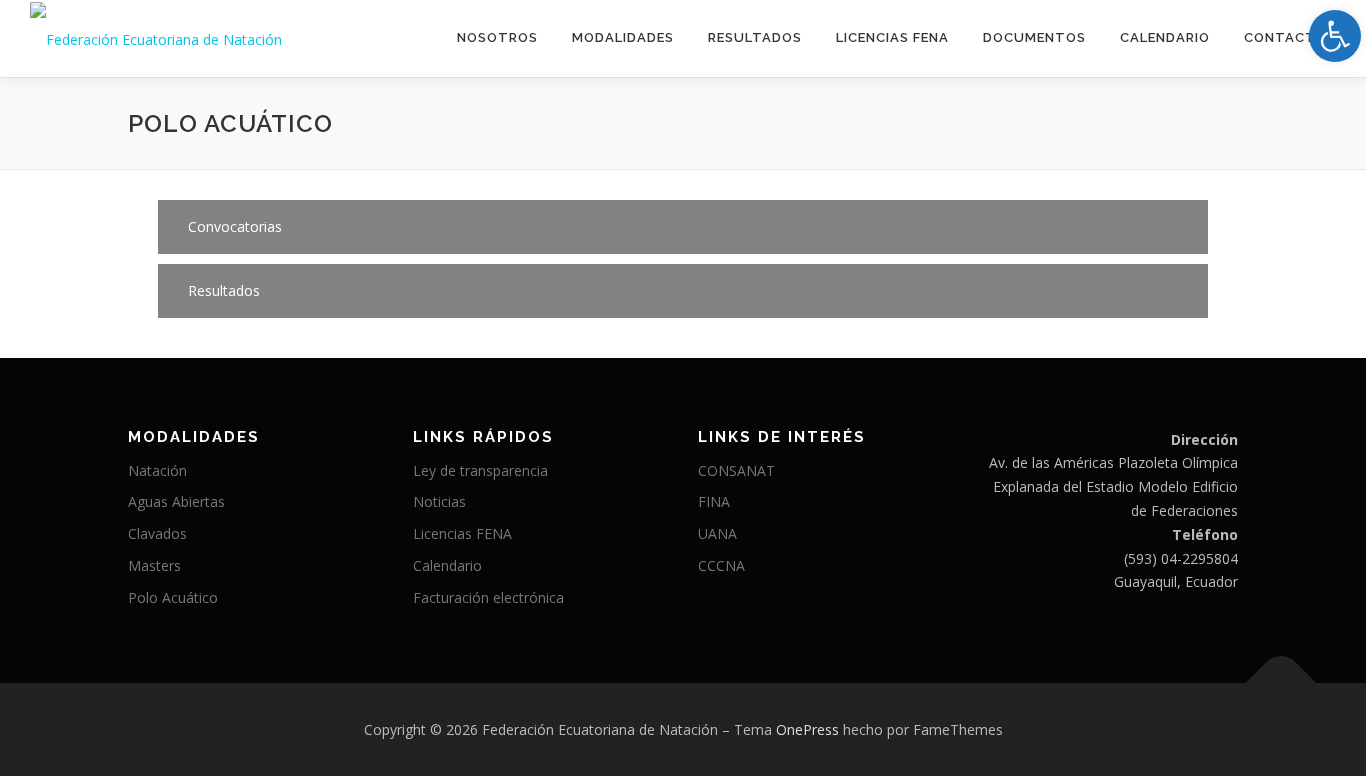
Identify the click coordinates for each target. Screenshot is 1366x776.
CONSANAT (736, 470)
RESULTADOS (755, 37)
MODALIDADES (623, 37)
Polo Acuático (173, 597)
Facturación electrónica (488, 597)
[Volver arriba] (1281, 682)
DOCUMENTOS (1034, 37)
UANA (717, 533)
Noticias (439, 501)
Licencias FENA (462, 533)
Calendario (1165, 37)
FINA (714, 501)
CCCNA (721, 565)
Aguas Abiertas (176, 501)
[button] (683, 227)
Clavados (157, 533)
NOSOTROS (497, 37)
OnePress (807, 729)
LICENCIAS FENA (892, 37)
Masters (154, 565)
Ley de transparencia (480, 470)
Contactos (1290, 37)
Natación (157, 470)
